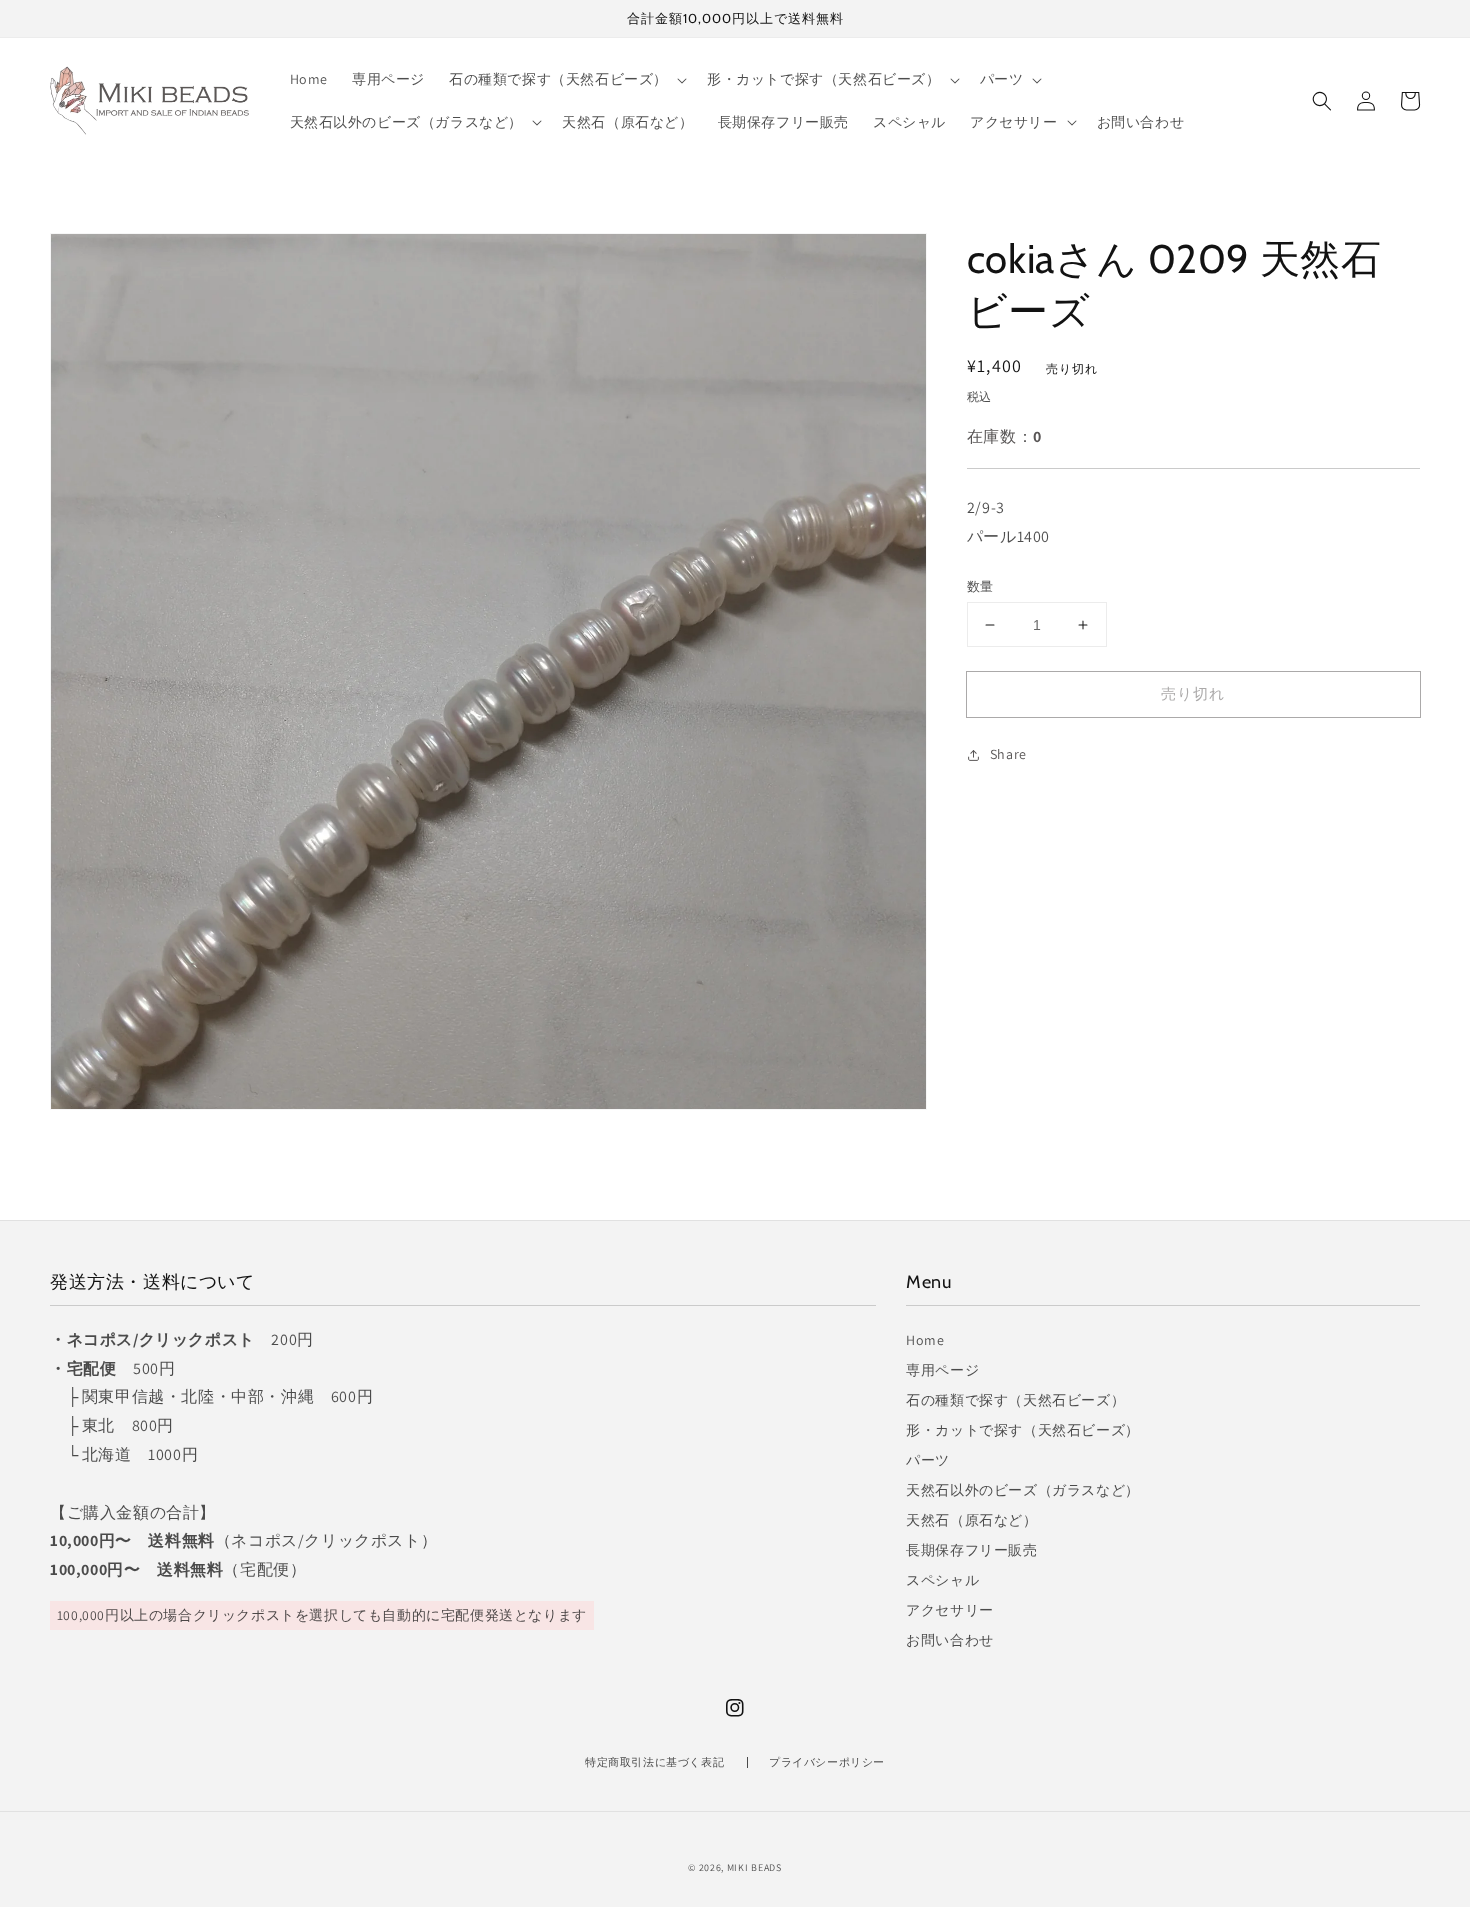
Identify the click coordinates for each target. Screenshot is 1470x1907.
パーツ (928, 1460)
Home (925, 1340)
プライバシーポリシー (827, 1762)
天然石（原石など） (971, 1520)
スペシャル (942, 1580)
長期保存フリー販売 (971, 1550)
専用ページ (942, 1370)
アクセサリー (950, 1610)
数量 (980, 586)
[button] (1322, 101)
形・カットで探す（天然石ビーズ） (1023, 1430)
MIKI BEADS (754, 1867)
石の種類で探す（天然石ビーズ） (1015, 1400)
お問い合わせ (950, 1640)
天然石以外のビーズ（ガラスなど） (1023, 1490)
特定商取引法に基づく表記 (654, 1762)
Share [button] (1008, 755)
